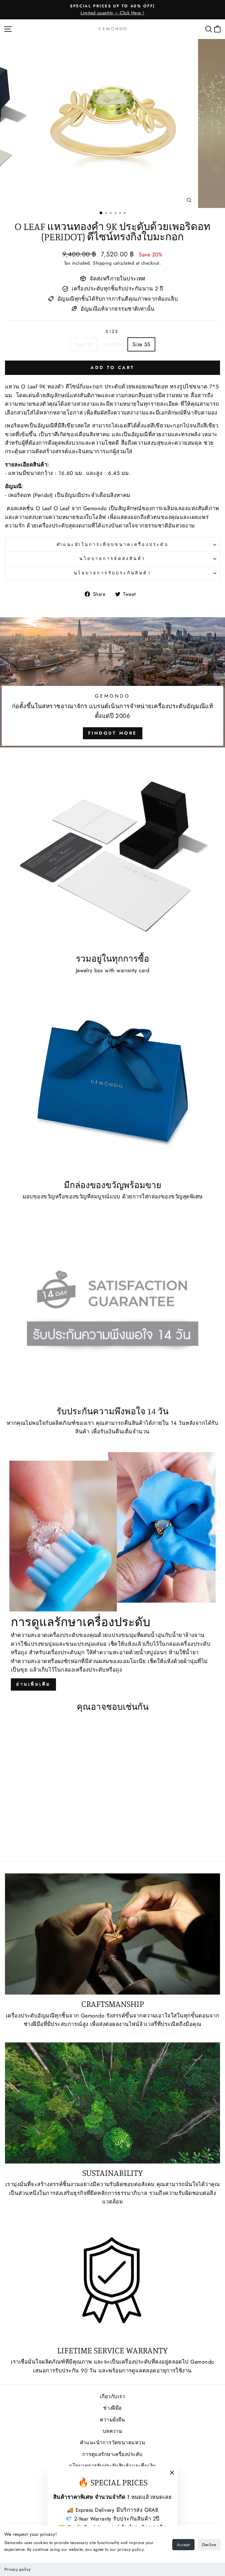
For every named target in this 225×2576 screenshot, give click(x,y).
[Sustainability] (112, 2103)
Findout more (113, 733)
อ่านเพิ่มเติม (33, 1684)
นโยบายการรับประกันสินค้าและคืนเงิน (113, 2466)
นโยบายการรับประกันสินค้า (112, 573)
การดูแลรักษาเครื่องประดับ (112, 2454)
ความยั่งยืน (112, 2420)
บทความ (113, 2431)
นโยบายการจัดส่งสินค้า (112, 559)
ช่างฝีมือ (112, 2408)
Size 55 (141, 344)
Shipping (102, 263)
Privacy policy (17, 2569)
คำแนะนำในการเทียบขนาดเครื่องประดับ (113, 544)
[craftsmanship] (112, 1934)
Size (112, 331)
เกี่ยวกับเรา (112, 2396)
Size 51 (83, 344)
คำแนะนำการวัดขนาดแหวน (112, 2443)
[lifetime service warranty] (112, 2280)
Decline (209, 2545)
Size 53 (112, 344)
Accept (183, 2545)
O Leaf (44, 508)
